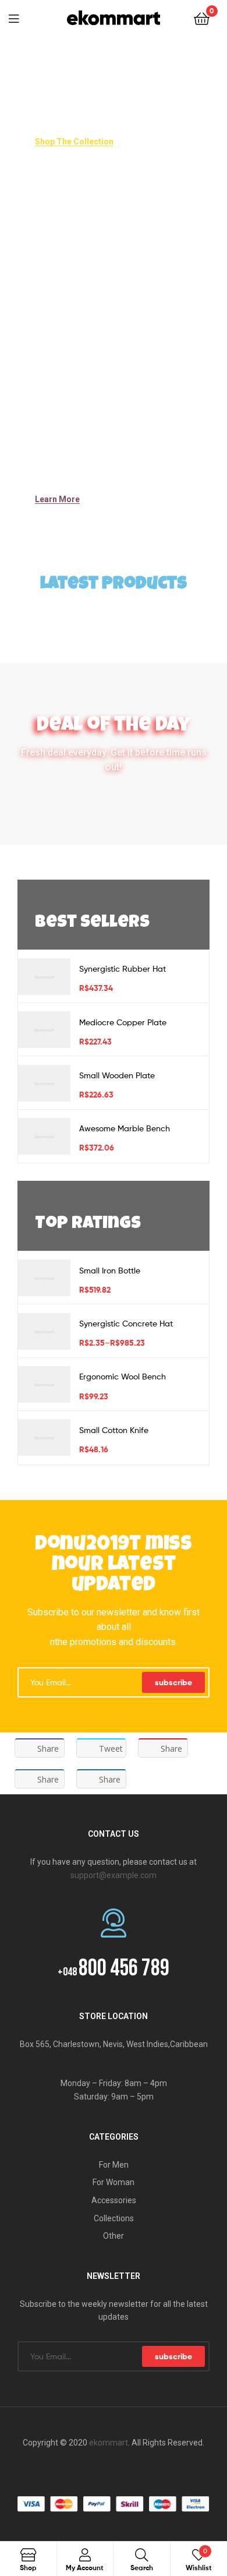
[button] (74, 142)
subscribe (173, 1682)
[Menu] (21, 17)
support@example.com (114, 1875)
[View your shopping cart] (202, 18)
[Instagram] (148, 2473)
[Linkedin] (125, 2473)
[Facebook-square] (79, 2473)
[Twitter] (102, 2473)
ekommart (109, 2443)
